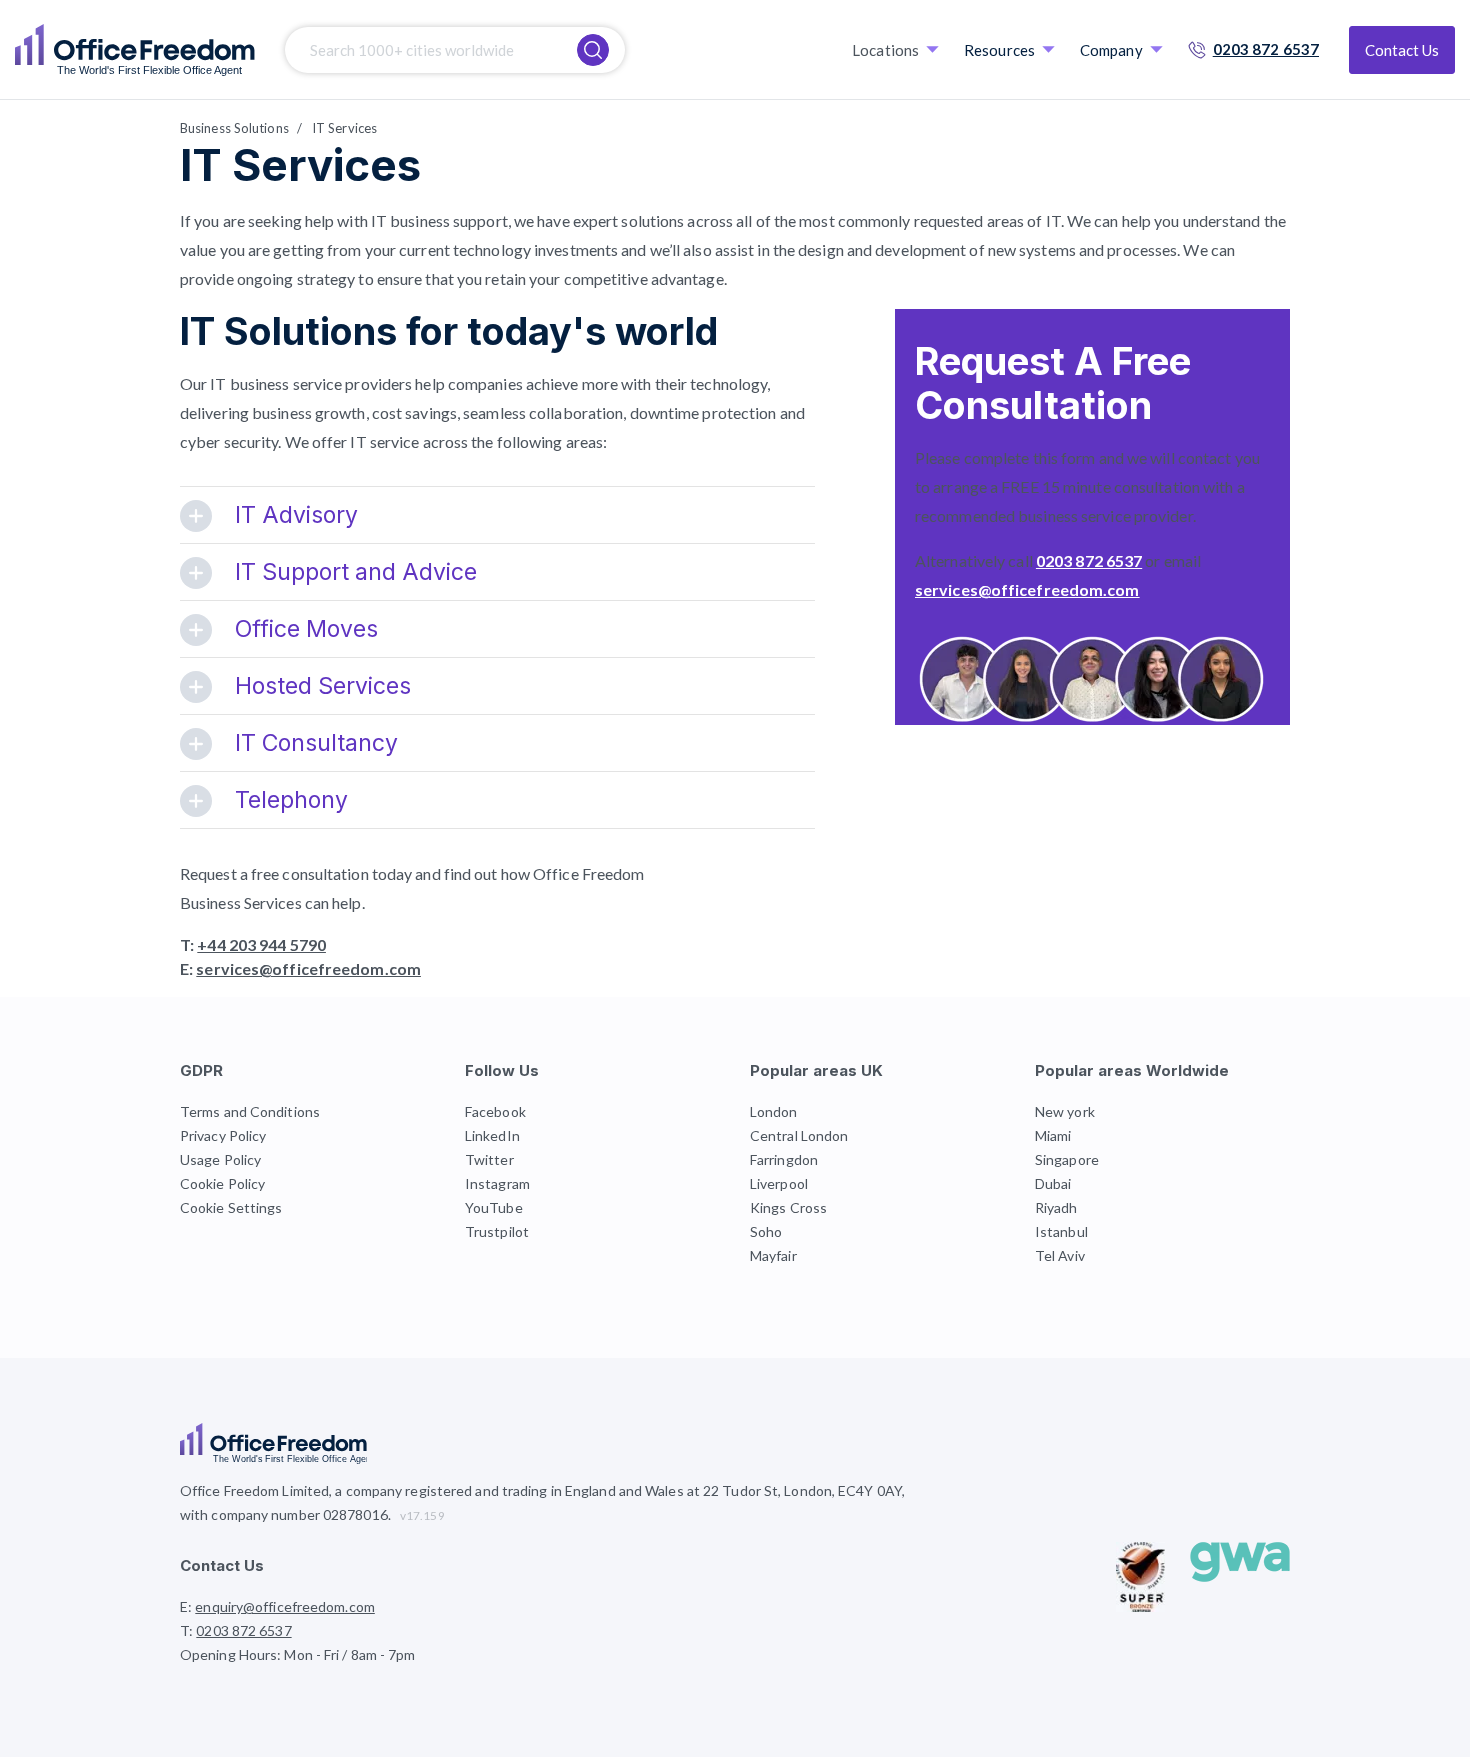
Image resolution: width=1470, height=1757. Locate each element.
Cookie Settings (231, 1207)
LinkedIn (492, 1135)
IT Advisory (296, 515)
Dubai (1053, 1183)
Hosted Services (323, 686)
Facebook (495, 1111)
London (774, 1111)
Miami (1053, 1135)
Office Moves (306, 629)
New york (1065, 1111)
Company (1111, 50)
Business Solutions (234, 128)
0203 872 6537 (1266, 49)
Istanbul (1061, 1231)
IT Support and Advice (356, 572)
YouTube (494, 1207)
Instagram (497, 1183)
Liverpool (779, 1183)
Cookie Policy (222, 1183)
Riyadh (1056, 1207)
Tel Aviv (1060, 1255)
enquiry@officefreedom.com (285, 1606)
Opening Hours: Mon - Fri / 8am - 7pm (298, 1654)
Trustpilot (497, 1231)
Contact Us (1402, 50)
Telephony (291, 800)
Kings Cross (788, 1207)
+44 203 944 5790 (261, 944)
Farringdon (784, 1159)
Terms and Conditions (250, 1111)
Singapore (1067, 1159)
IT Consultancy (316, 743)
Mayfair (773, 1255)
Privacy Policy (223, 1135)
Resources (999, 50)
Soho (766, 1231)
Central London (799, 1135)
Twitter (489, 1159)
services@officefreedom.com (308, 968)
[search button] (593, 50)
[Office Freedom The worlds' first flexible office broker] (135, 50)
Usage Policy (220, 1159)
